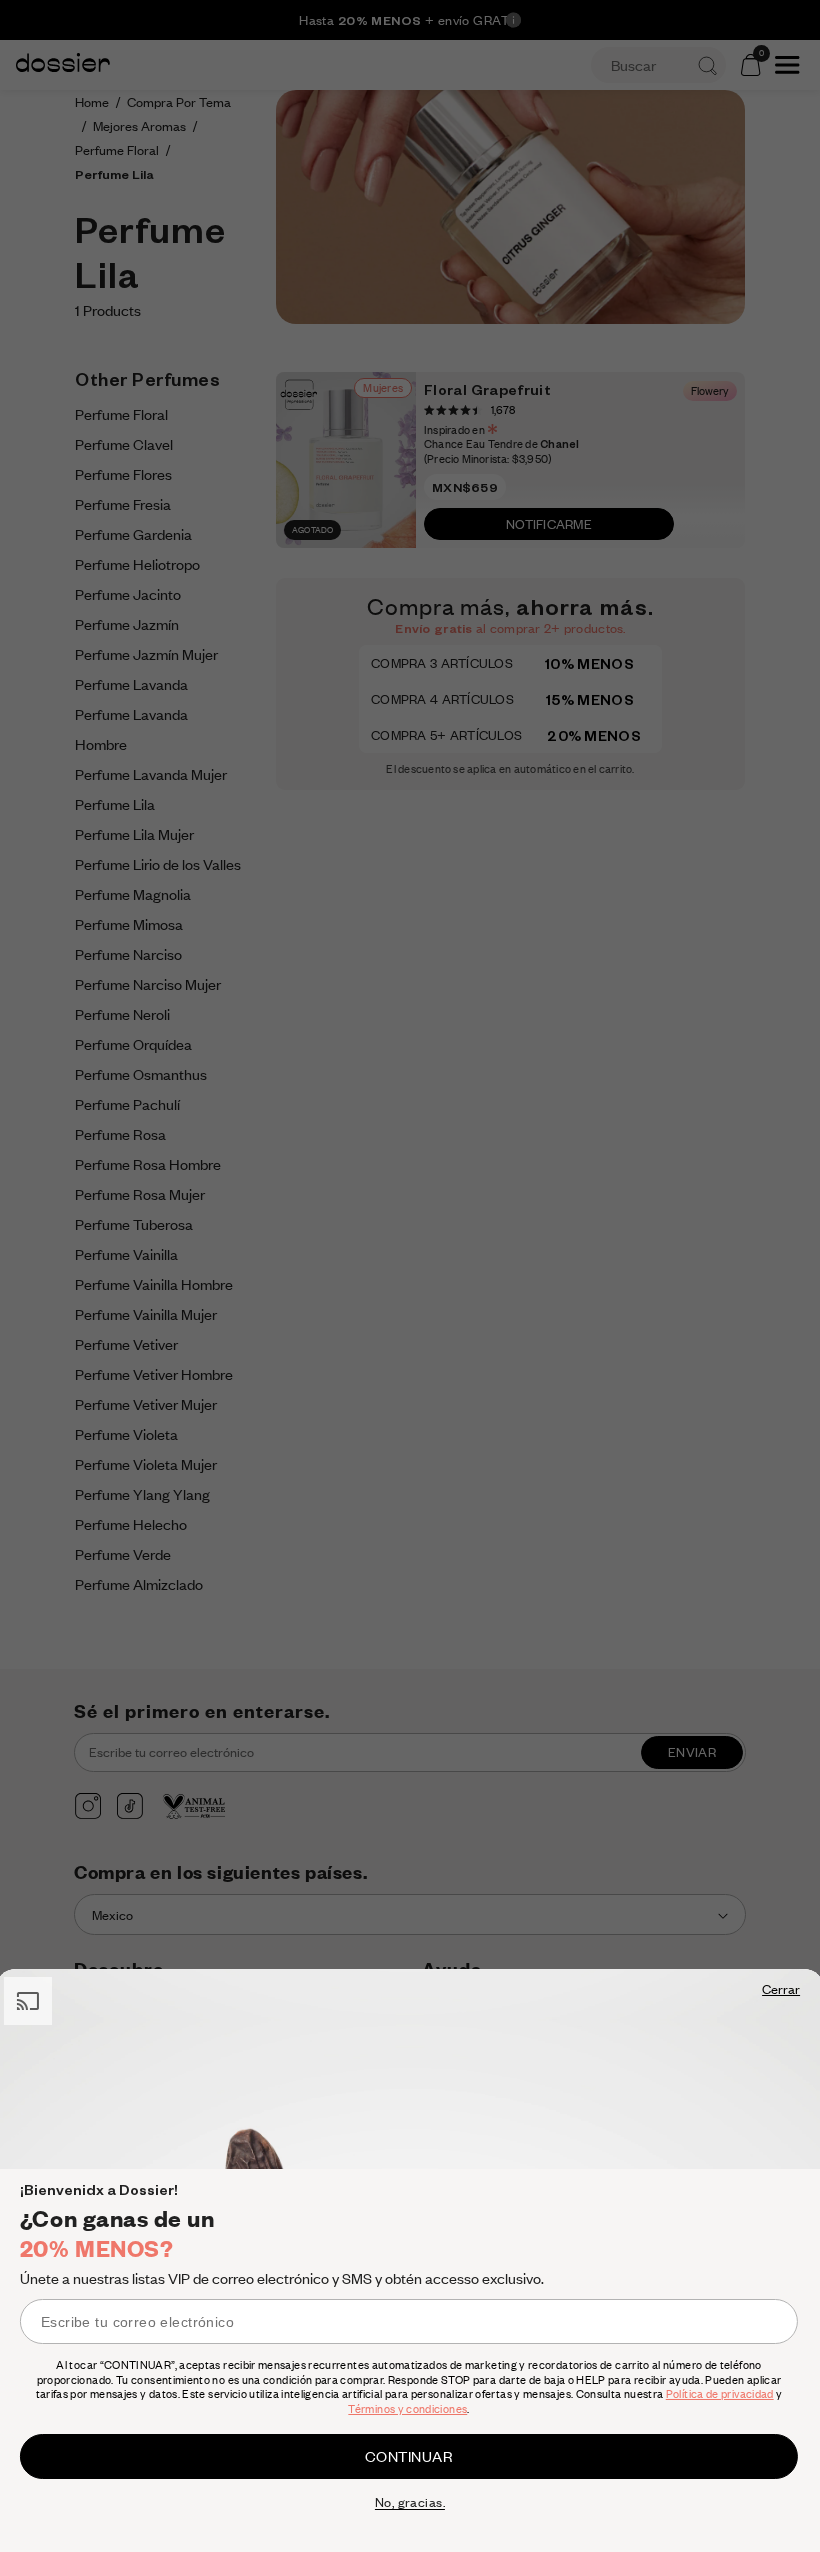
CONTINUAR (409, 2456)
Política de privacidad (720, 2394)
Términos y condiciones (407, 2409)
